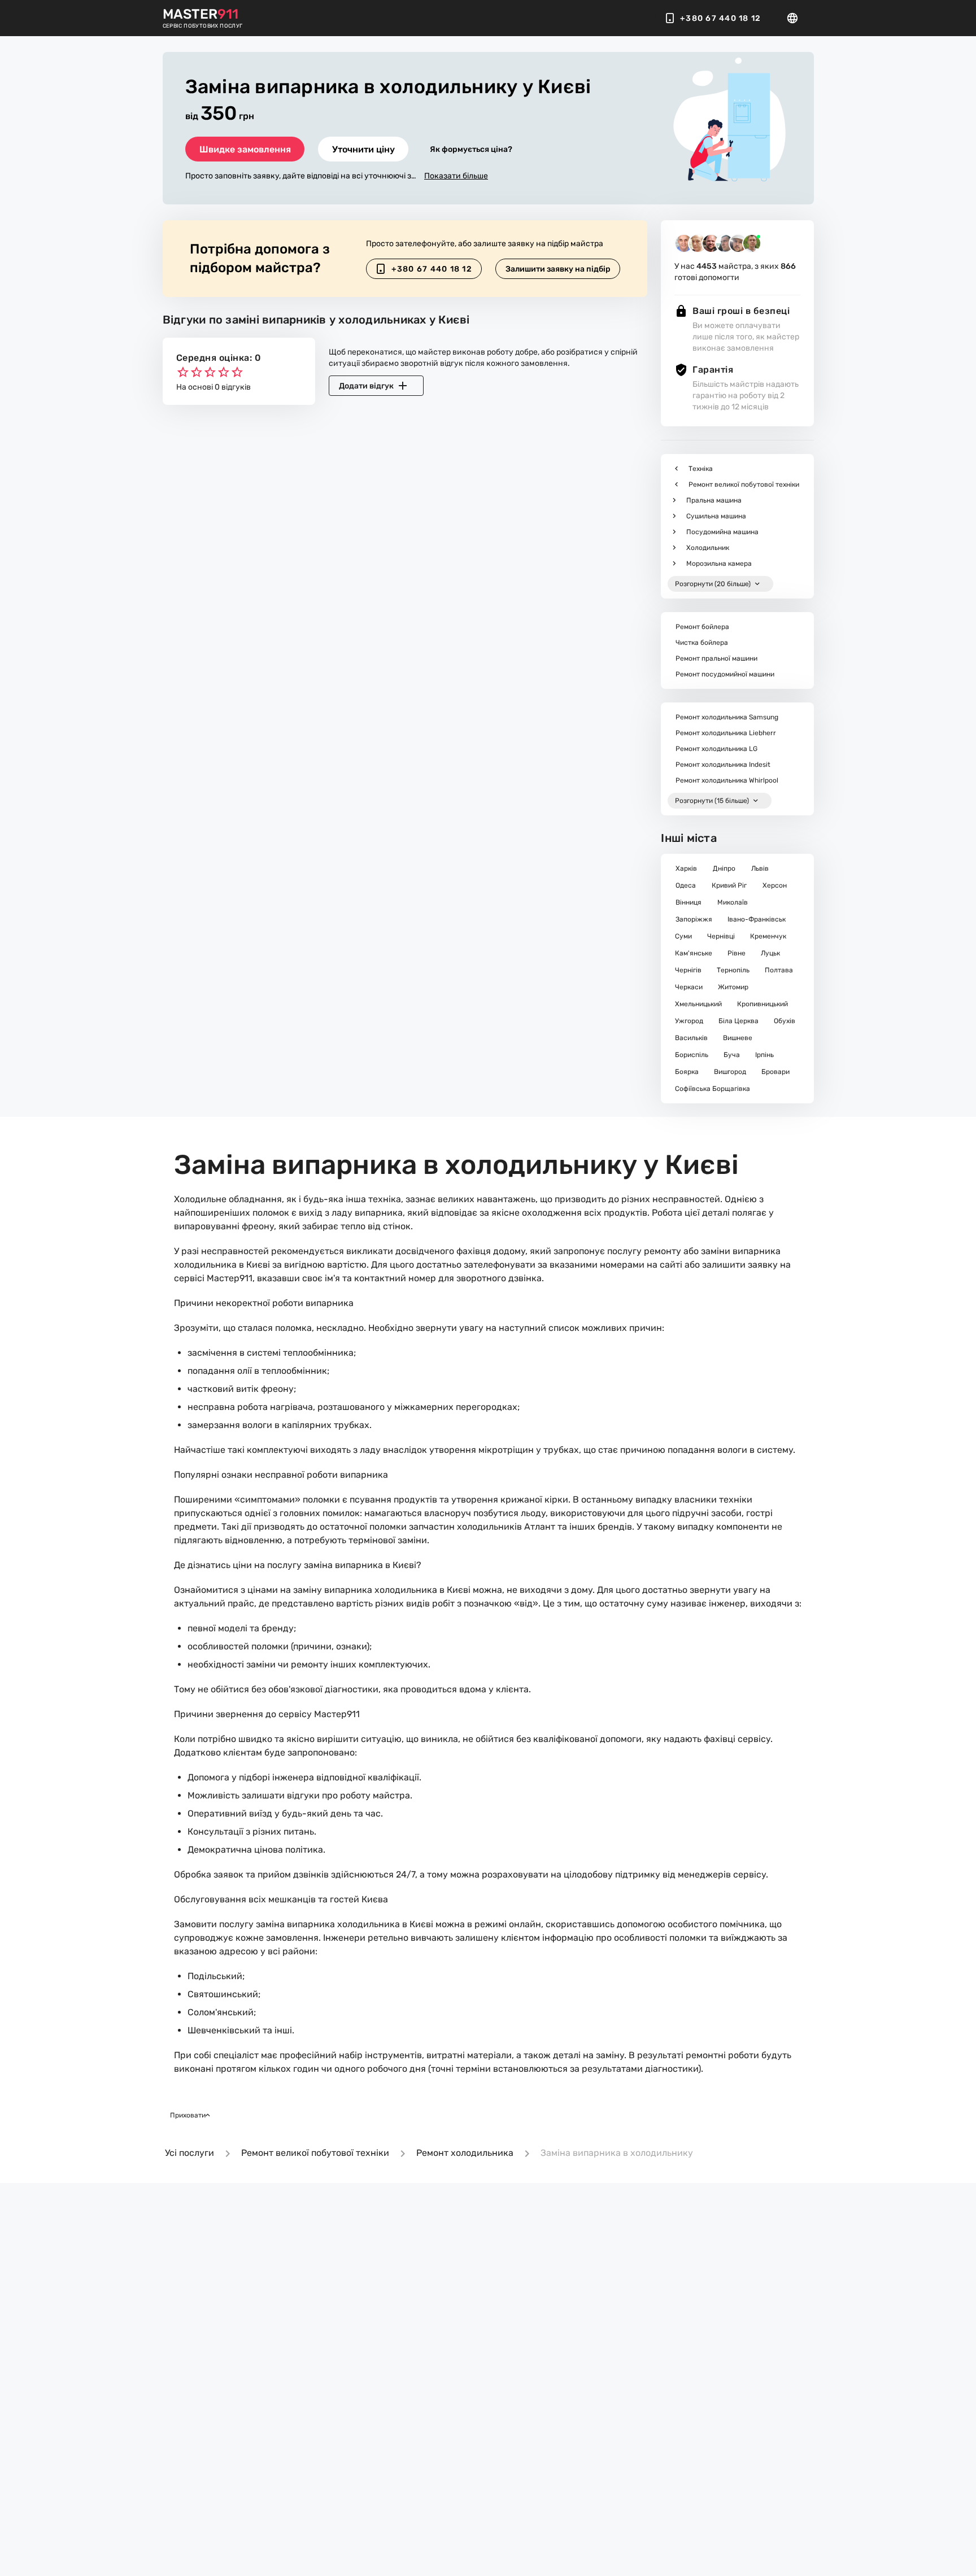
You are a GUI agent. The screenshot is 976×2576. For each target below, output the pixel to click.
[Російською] (796, 18)
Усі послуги (189, 2153)
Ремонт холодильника (465, 2153)
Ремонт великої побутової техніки (315, 2153)
